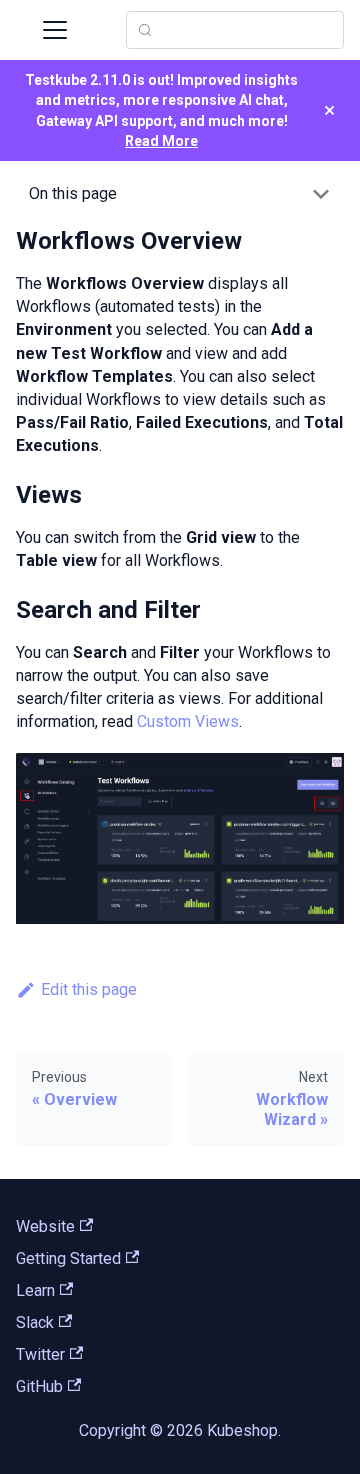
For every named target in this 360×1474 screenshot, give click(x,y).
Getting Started (68, 1258)
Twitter (40, 1354)
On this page (73, 193)
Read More (161, 141)
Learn (35, 1290)
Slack (35, 1322)
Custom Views (188, 721)
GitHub (39, 1386)
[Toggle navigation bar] (55, 30)
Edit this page (89, 989)
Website (45, 1226)
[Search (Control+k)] (235, 30)
